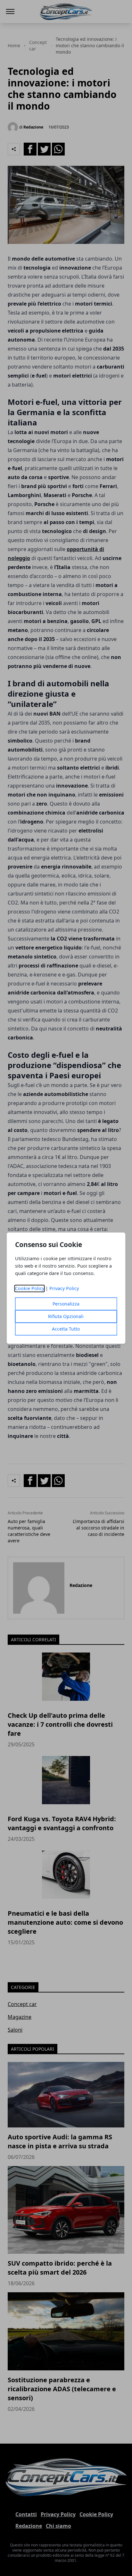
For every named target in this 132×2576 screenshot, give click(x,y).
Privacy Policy (64, 1288)
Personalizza (66, 1304)
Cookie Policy (30, 1288)
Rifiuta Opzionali (66, 1316)
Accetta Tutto (66, 1329)
